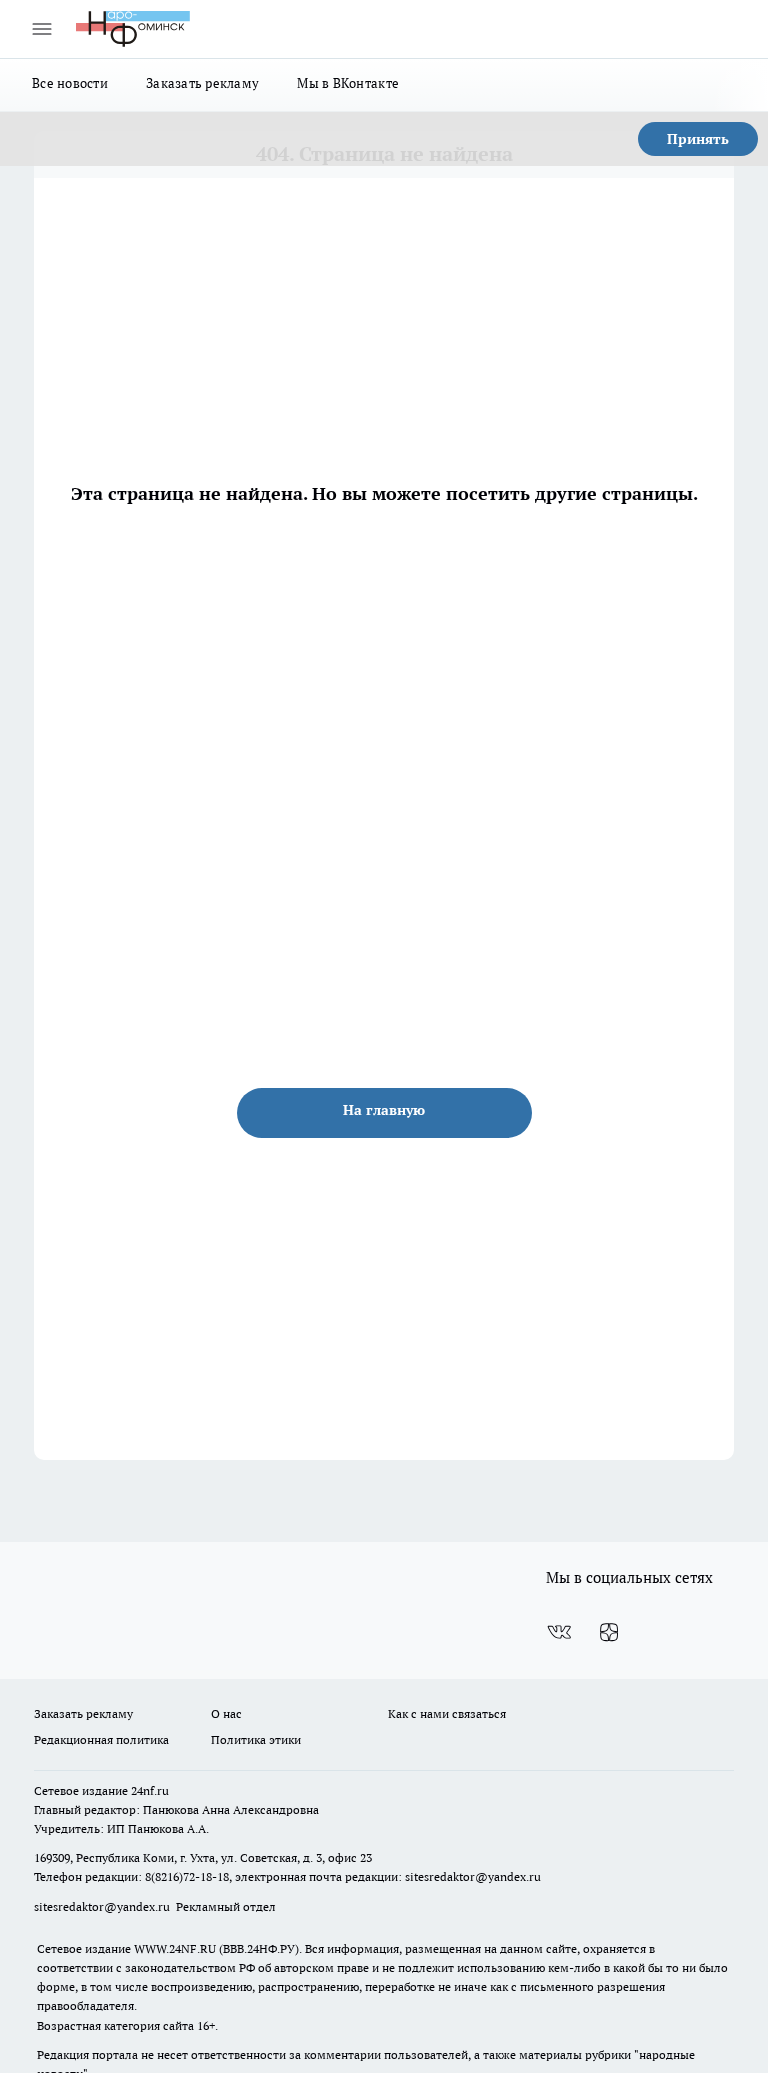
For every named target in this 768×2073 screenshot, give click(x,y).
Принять (698, 139)
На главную (384, 1110)
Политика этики (256, 1739)
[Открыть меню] (42, 29)
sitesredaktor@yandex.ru (473, 1876)
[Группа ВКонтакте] (559, 1632)
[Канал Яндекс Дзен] (609, 1632)
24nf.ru (150, 1790)
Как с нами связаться (447, 1713)
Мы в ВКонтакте (348, 83)
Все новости (70, 83)
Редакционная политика (101, 1739)
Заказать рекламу (202, 83)
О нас (226, 1713)
